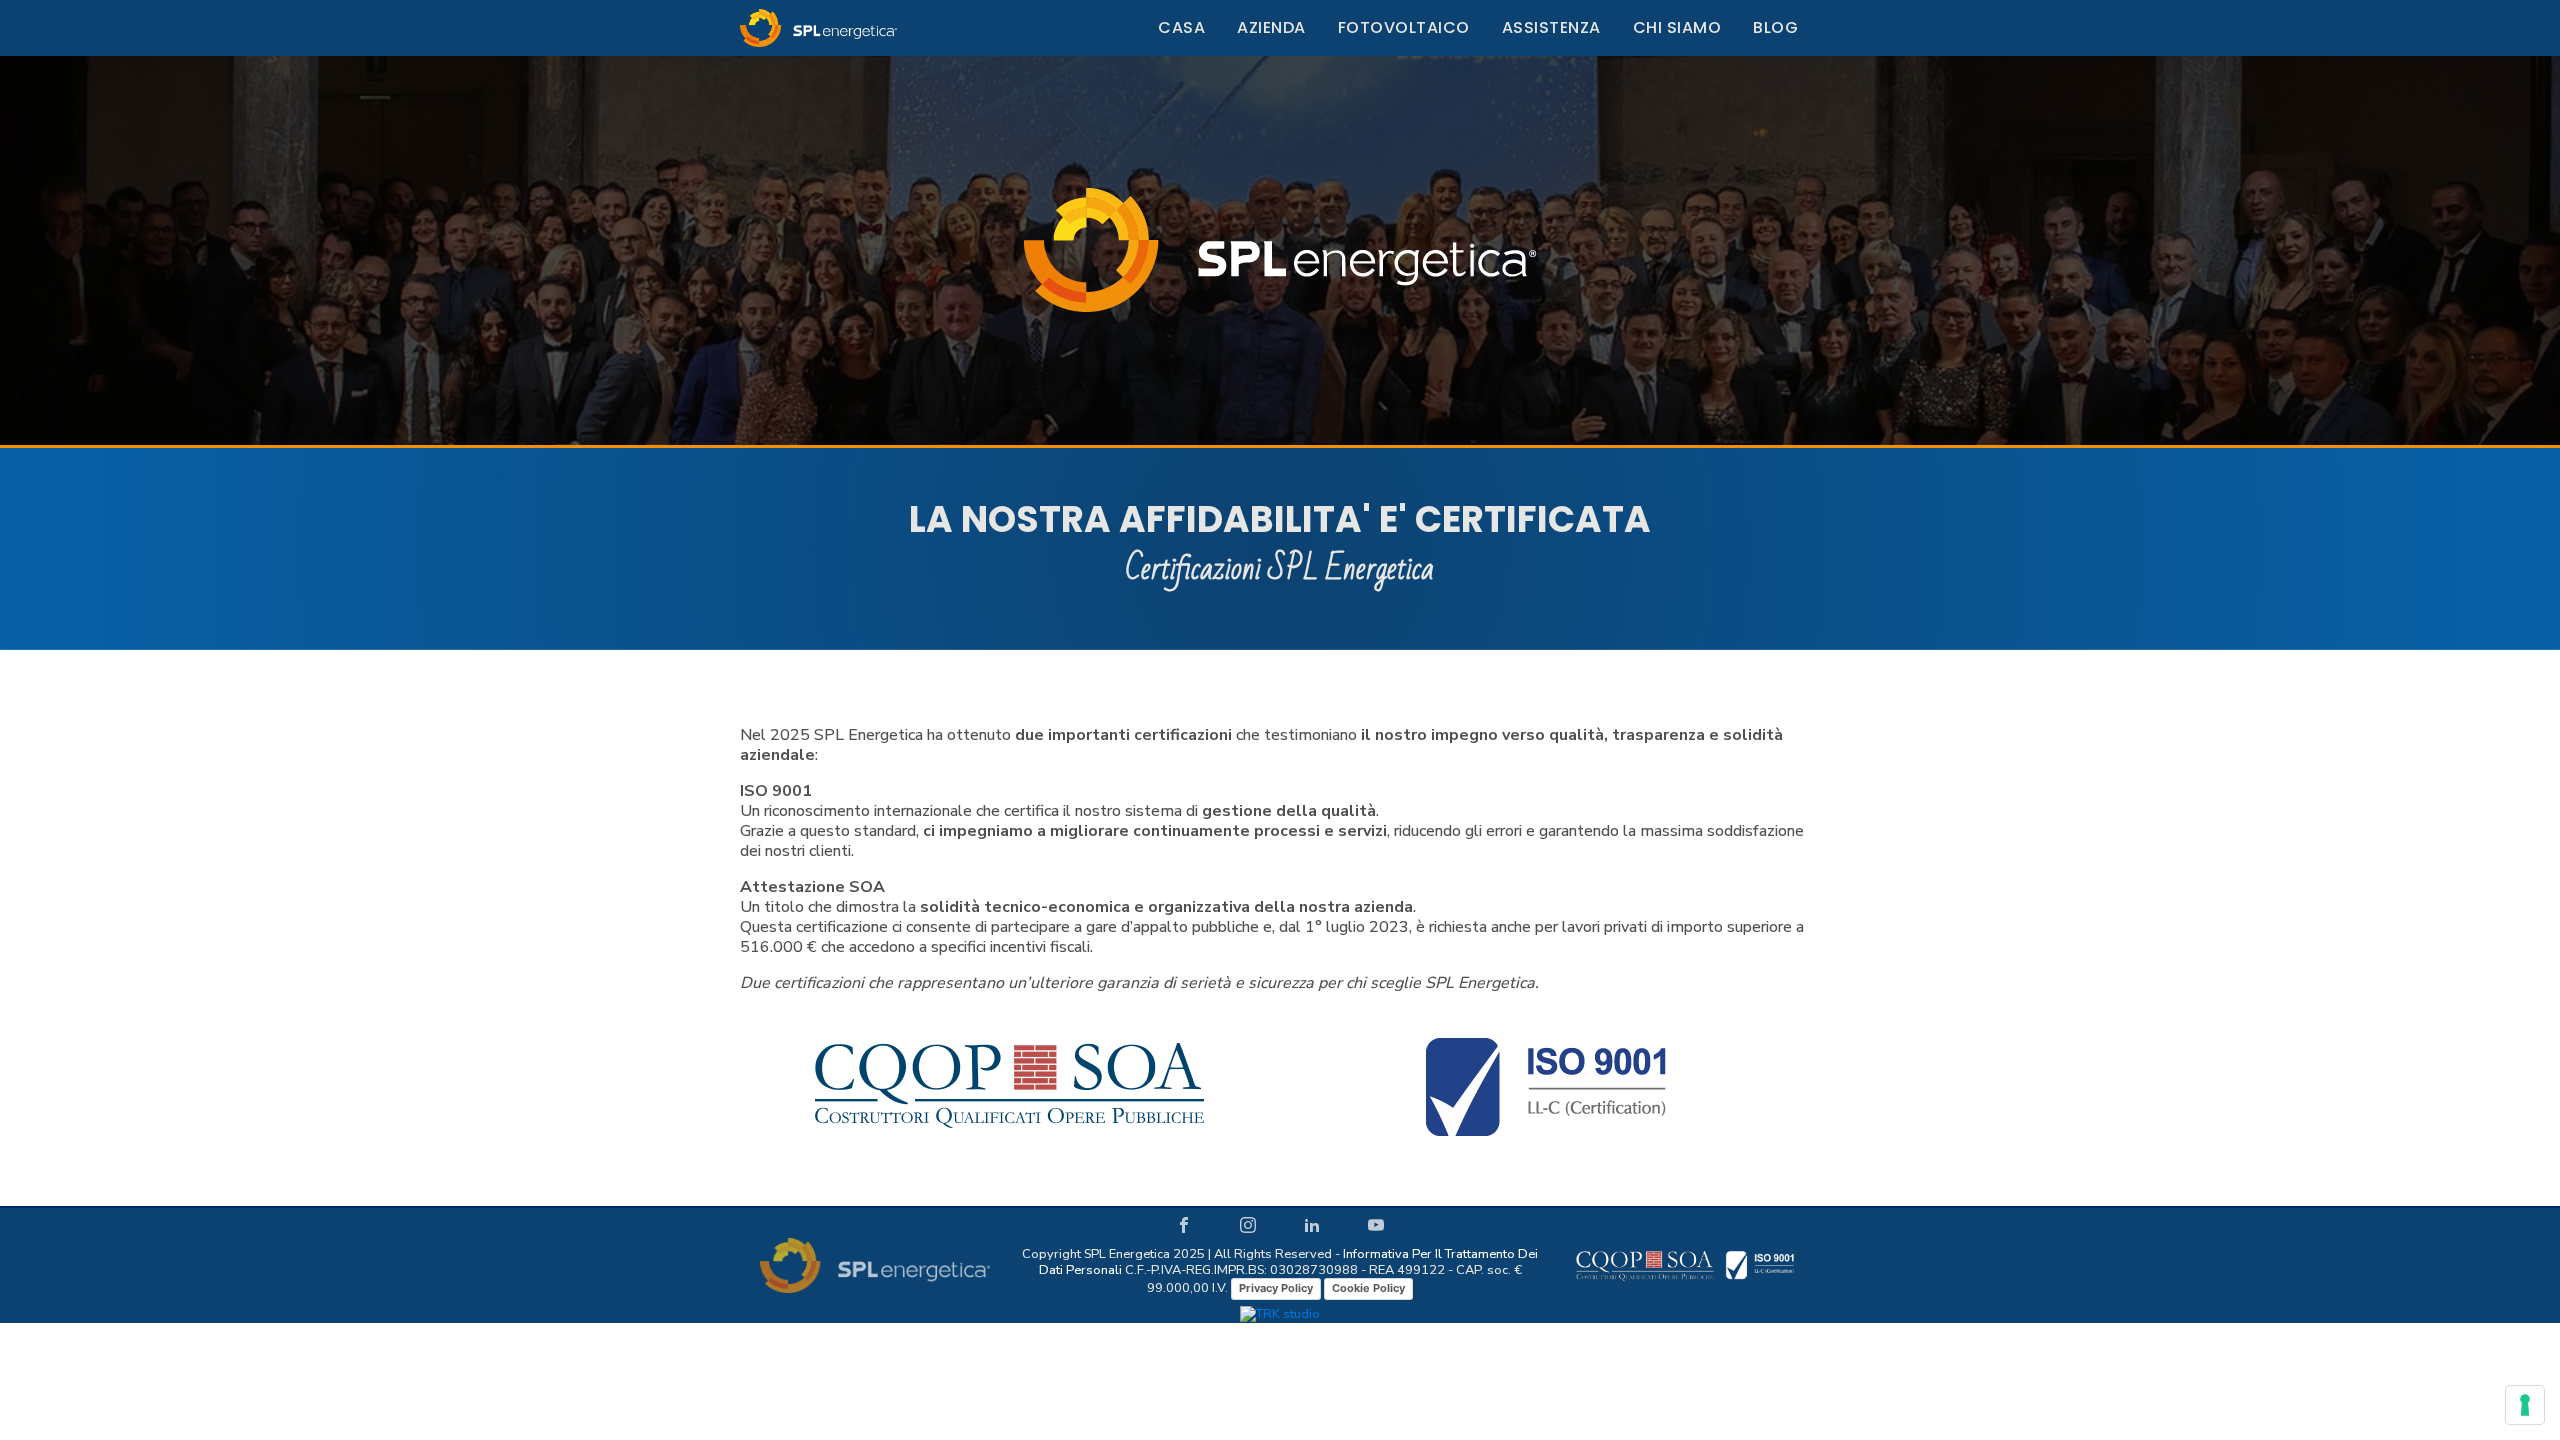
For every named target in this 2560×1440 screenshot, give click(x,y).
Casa (1181, 27)
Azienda (1271, 27)
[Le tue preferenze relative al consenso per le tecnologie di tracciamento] (2525, 1405)
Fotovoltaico (1404, 27)
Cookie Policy (1368, 1288)
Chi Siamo (1677, 27)
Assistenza (1551, 27)
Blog (1775, 27)
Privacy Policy (1276, 1288)
